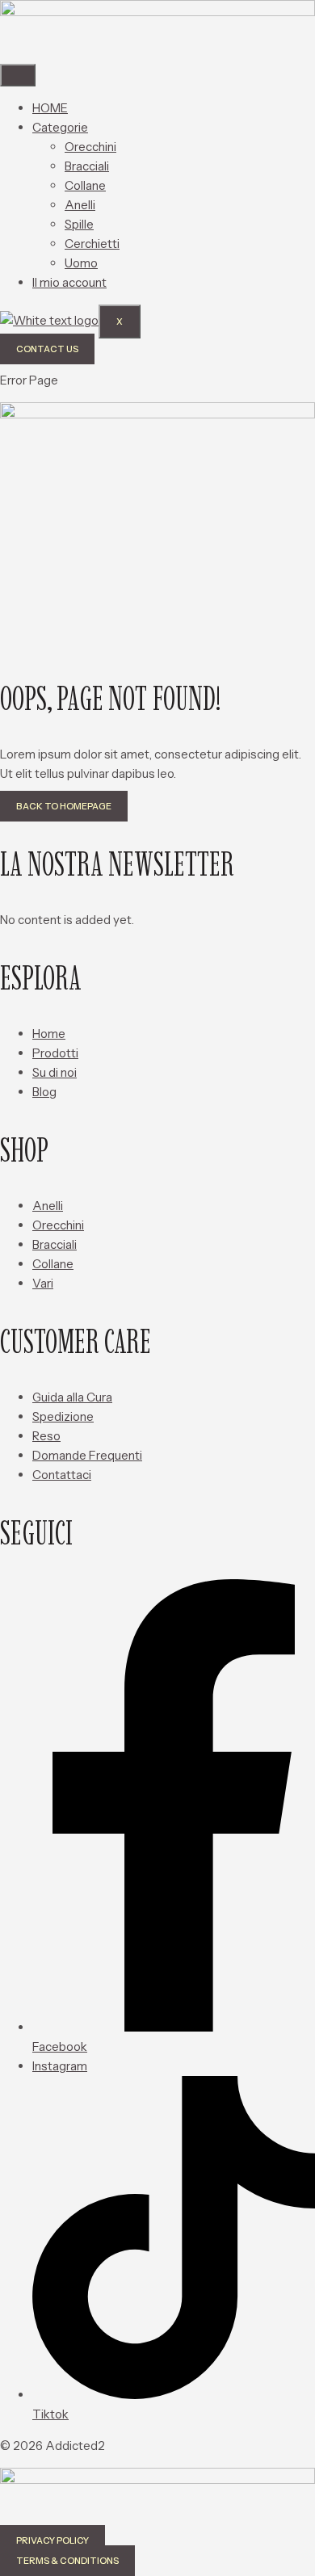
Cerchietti (92, 244)
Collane (85, 185)
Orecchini (90, 147)
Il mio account (69, 282)
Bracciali (87, 166)
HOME (50, 108)
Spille (79, 224)
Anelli (80, 205)
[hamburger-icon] (18, 75)
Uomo (81, 263)
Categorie (60, 127)
